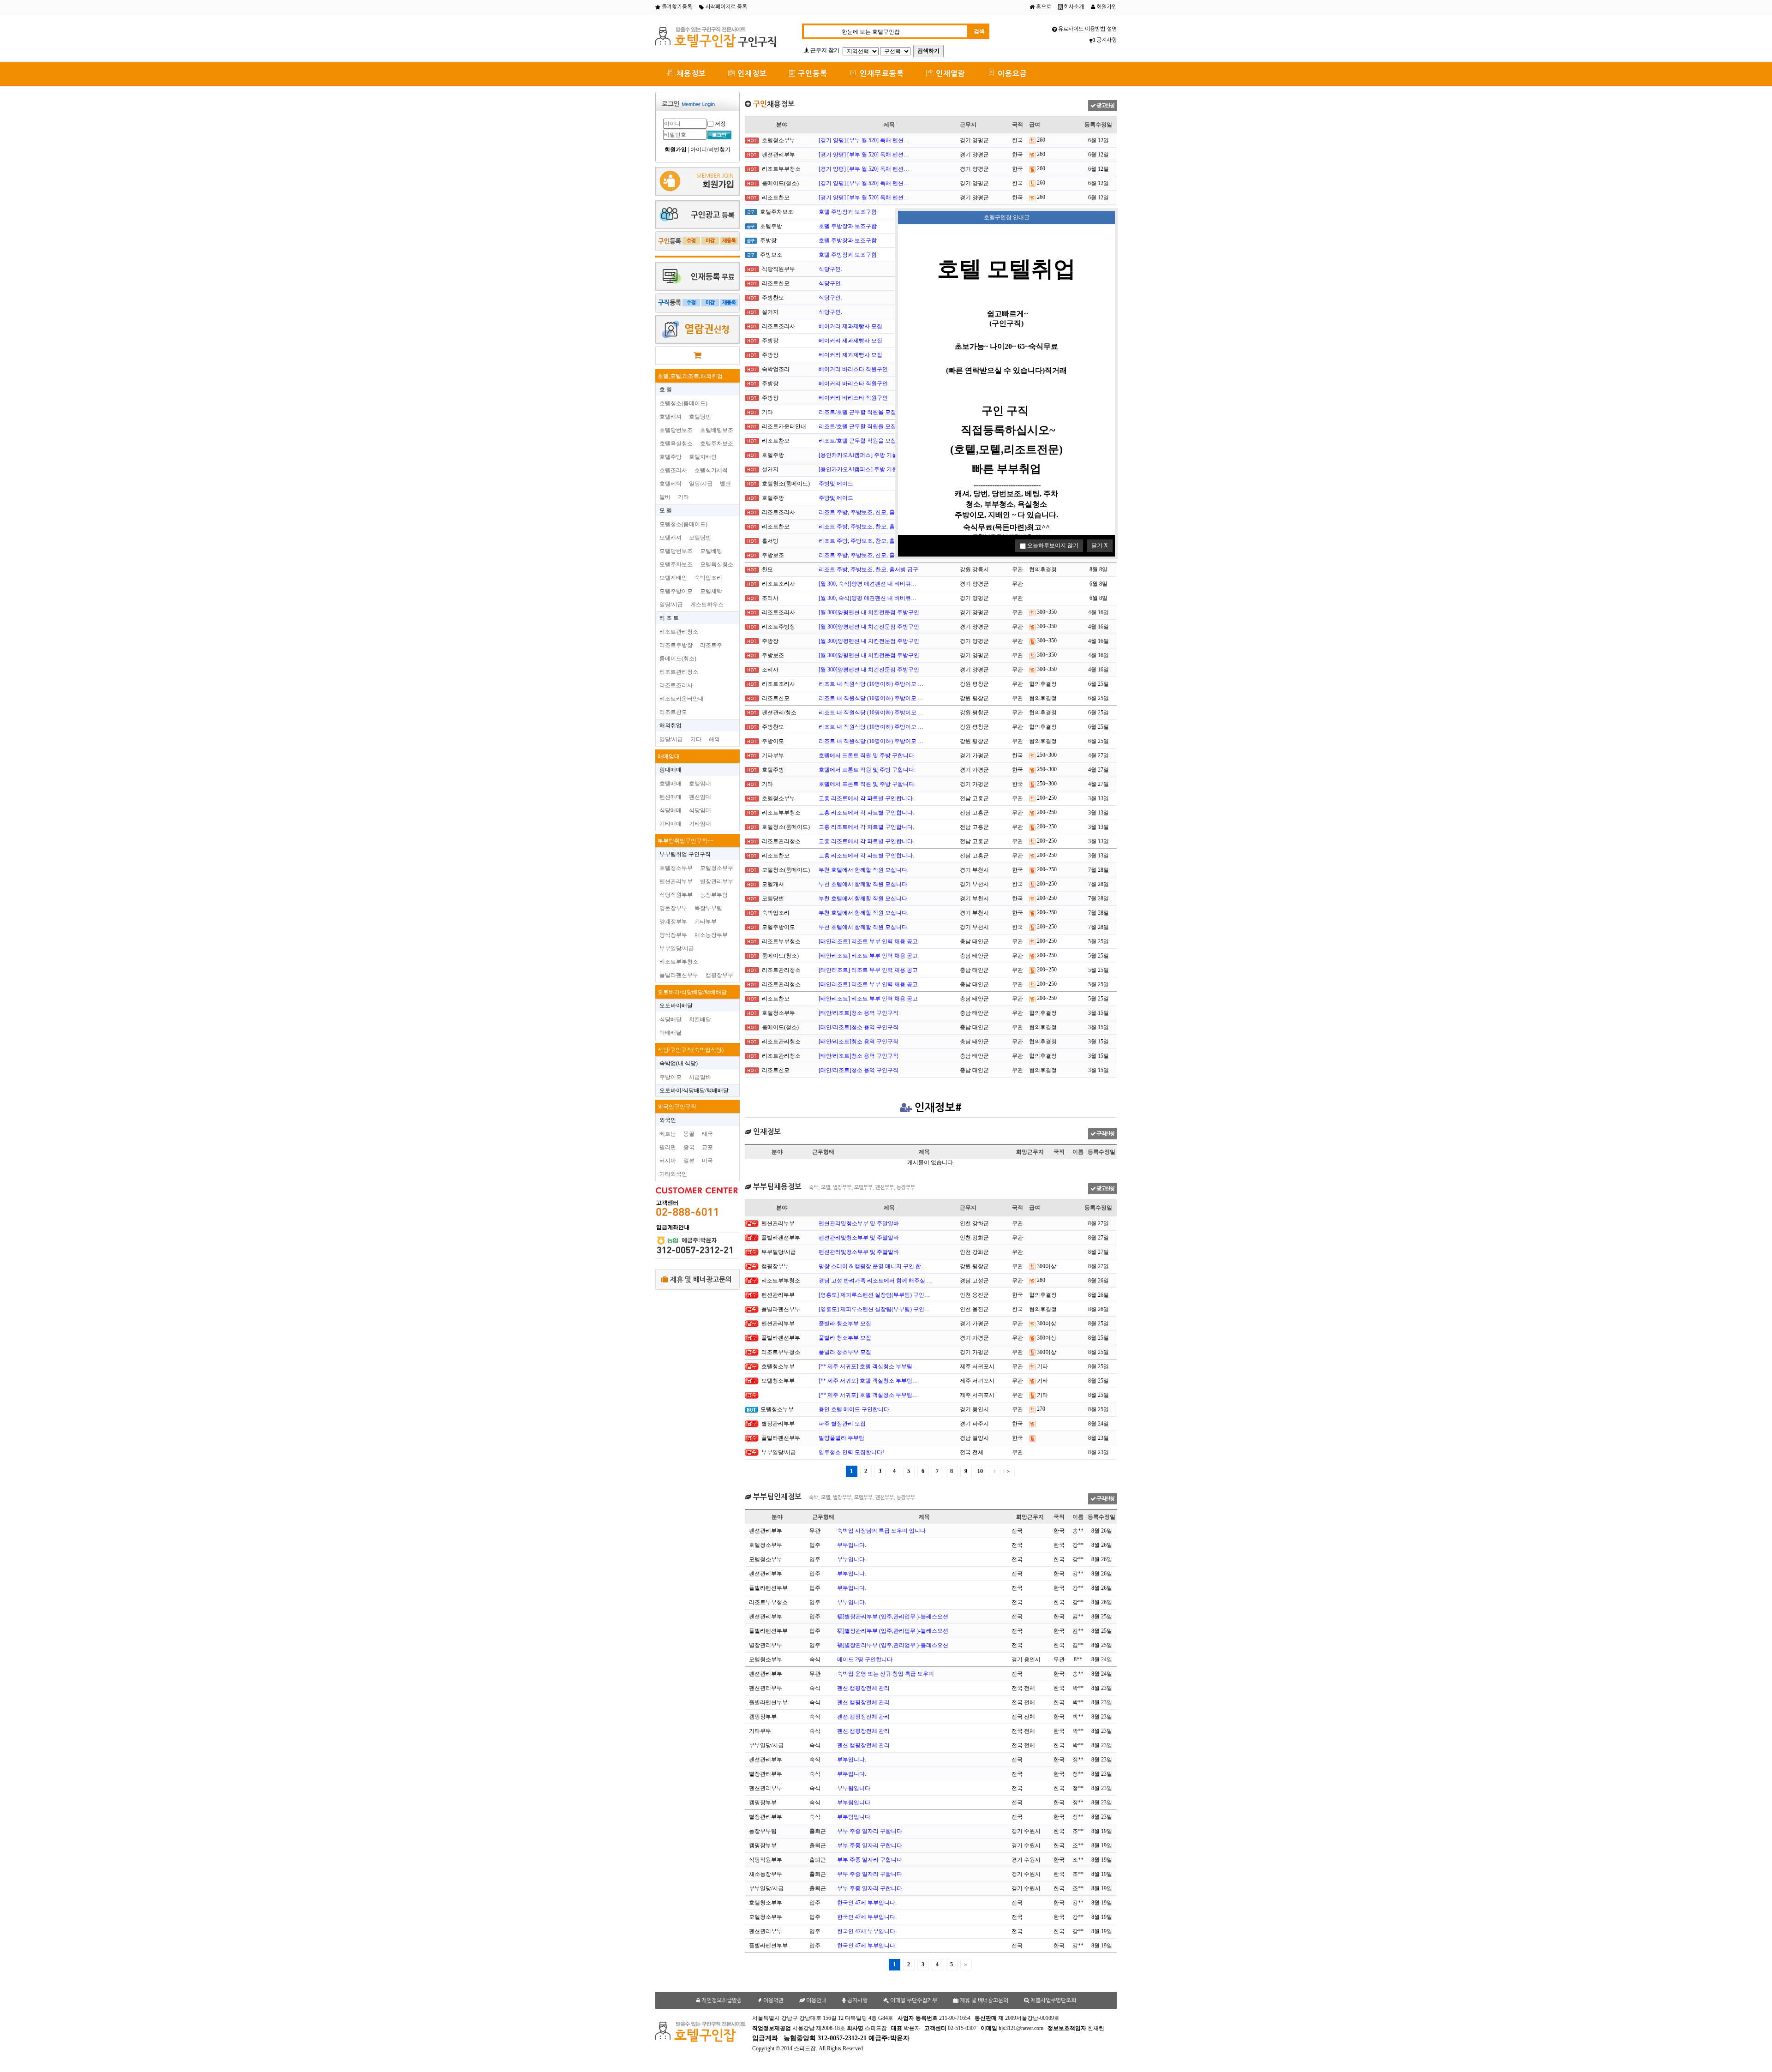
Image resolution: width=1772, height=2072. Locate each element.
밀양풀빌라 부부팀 (841, 1438)
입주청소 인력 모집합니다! (851, 1452)
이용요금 (1011, 74)
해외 (714, 739)
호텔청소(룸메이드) (683, 403)
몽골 (689, 1134)
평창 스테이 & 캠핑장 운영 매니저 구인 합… (873, 1266)
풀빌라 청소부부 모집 (845, 1323)
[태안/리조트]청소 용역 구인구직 (859, 1013)
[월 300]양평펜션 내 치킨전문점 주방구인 (869, 612)
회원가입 (1106, 7)
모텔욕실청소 (717, 564)
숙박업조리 (708, 578)
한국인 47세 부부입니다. (867, 1903)
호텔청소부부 (676, 868)
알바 (665, 497)
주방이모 (670, 1077)
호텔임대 (700, 784)
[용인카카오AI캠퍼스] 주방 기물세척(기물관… (876, 455)
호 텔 (666, 389)
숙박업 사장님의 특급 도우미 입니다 (881, 1531)
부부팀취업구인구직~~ (686, 841)
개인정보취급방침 (721, 2000)
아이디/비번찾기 (710, 150)
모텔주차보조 (676, 564)
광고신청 (1105, 106)
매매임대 (669, 756)
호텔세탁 (670, 484)
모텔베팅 (711, 551)
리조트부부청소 (679, 962)
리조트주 (711, 645)
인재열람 (949, 74)
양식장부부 (673, 935)
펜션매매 (670, 797)
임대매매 (670, 770)
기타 (683, 497)
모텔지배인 (673, 578)
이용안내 (816, 2000)
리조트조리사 (676, 685)
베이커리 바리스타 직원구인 (853, 369)
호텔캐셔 (670, 417)
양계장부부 (673, 922)
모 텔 (666, 510)
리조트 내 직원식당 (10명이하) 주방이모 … (871, 684)
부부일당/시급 (677, 948)
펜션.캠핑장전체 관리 (863, 1688)
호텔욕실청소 (676, 443)
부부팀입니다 (854, 1788)
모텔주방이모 (676, 591)
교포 (707, 1147)
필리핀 (668, 1147)
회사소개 (1073, 7)
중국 (689, 1147)
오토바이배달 (676, 1006)
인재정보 (751, 74)
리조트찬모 (673, 712)
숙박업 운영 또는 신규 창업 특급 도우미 (886, 1674)
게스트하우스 (707, 605)
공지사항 (1106, 40)
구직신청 (1105, 1134)
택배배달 (670, 1033)
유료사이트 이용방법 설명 (1087, 29)
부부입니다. (852, 1545)
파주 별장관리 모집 (842, 1424)
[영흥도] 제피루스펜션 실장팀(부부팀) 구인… (874, 1295)
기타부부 (706, 922)
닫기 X (1100, 545)
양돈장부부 (673, 908)
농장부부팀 (714, 895)
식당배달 (670, 1019)
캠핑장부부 (719, 975)
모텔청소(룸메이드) (683, 524)
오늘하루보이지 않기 (1052, 545)
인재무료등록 (881, 74)
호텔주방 (670, 457)
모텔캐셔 (670, 538)
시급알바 (700, 1077)
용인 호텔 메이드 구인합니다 (854, 1409)
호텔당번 (700, 417)
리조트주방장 (676, 645)
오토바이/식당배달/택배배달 (692, 992)
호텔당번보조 (676, 430)
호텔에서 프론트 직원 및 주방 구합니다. (867, 755)
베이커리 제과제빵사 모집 (850, 326)
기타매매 (670, 824)
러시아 (668, 1161)
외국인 (668, 1120)
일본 (689, 1161)
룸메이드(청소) (678, 659)
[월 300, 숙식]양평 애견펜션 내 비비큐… (868, 584)
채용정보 (690, 74)
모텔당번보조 (676, 551)
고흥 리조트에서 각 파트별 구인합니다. (866, 798)
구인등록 (811, 74)
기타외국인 (673, 1174)
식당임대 (700, 810)
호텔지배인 (703, 457)
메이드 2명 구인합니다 (865, 1659)
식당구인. (830, 269)
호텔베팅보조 (717, 430)
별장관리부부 (717, 881)
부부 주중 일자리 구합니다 (870, 1831)
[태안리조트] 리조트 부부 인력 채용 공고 (868, 941)
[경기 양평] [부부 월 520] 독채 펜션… (864, 140)
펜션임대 (700, 797)
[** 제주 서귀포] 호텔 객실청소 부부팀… (868, 1366)
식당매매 (670, 810)
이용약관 (773, 2000)
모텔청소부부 (717, 868)
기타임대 (700, 824)
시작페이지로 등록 (725, 7)
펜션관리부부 (676, 881)
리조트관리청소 (679, 632)
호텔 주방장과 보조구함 (848, 212)
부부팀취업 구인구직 (685, 854)
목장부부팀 (708, 908)
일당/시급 (701, 484)
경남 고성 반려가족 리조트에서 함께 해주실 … (875, 1281)
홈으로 (1043, 7)
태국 (707, 1134)
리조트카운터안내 (682, 699)
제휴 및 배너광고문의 (700, 1279)
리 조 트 (669, 618)
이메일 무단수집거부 (913, 2000)
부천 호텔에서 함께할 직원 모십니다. (864, 870)
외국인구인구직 (677, 1107)
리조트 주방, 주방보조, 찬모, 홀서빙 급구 (868, 512)
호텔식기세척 (711, 470)
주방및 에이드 (836, 484)
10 (980, 1471)
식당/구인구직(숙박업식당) (691, 1050)
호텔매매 (670, 784)
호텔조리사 (673, 470)
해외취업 (670, 725)
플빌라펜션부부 (679, 975)
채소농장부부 (711, 935)
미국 (707, 1161)
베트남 (668, 1134)
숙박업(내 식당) (679, 1063)
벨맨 (725, 484)
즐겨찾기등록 (676, 7)
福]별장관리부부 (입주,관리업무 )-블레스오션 (893, 1617)
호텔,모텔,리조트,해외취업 (690, 376)
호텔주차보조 (717, 443)
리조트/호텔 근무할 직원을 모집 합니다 (866, 412)
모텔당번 (700, 538)
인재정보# (938, 1108)
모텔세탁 (711, 591)
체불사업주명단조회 (1053, 2000)
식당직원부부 (676, 895)
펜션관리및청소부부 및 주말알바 (859, 1223)
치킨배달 (700, 1019)
